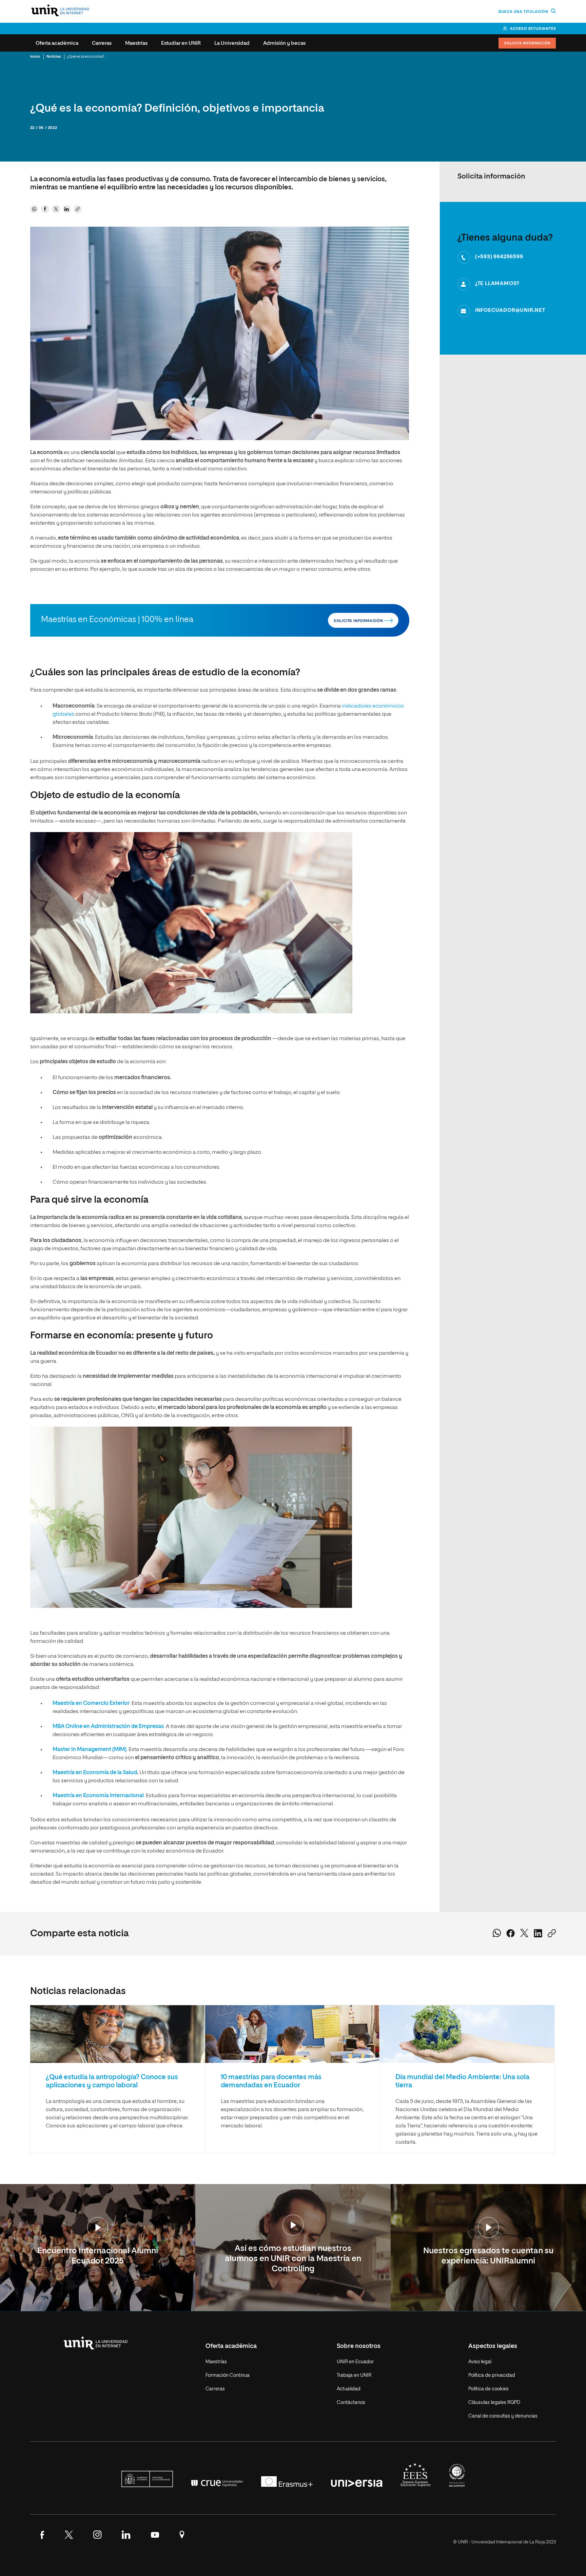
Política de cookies (489, 2389)
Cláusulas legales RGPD (494, 2403)
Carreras (102, 43)
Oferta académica (57, 43)
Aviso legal (480, 2362)
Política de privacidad (492, 2375)
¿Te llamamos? (497, 284)
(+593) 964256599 (499, 257)
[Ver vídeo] (98, 2228)
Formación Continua (228, 2375)
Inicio (35, 57)
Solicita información (359, 621)
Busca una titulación (524, 12)
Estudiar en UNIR (181, 43)
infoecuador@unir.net (510, 310)
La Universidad (232, 43)
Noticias (54, 57)
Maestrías (136, 43)
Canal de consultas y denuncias (503, 2416)
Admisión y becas (284, 43)
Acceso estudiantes (533, 29)
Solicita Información (527, 43)
